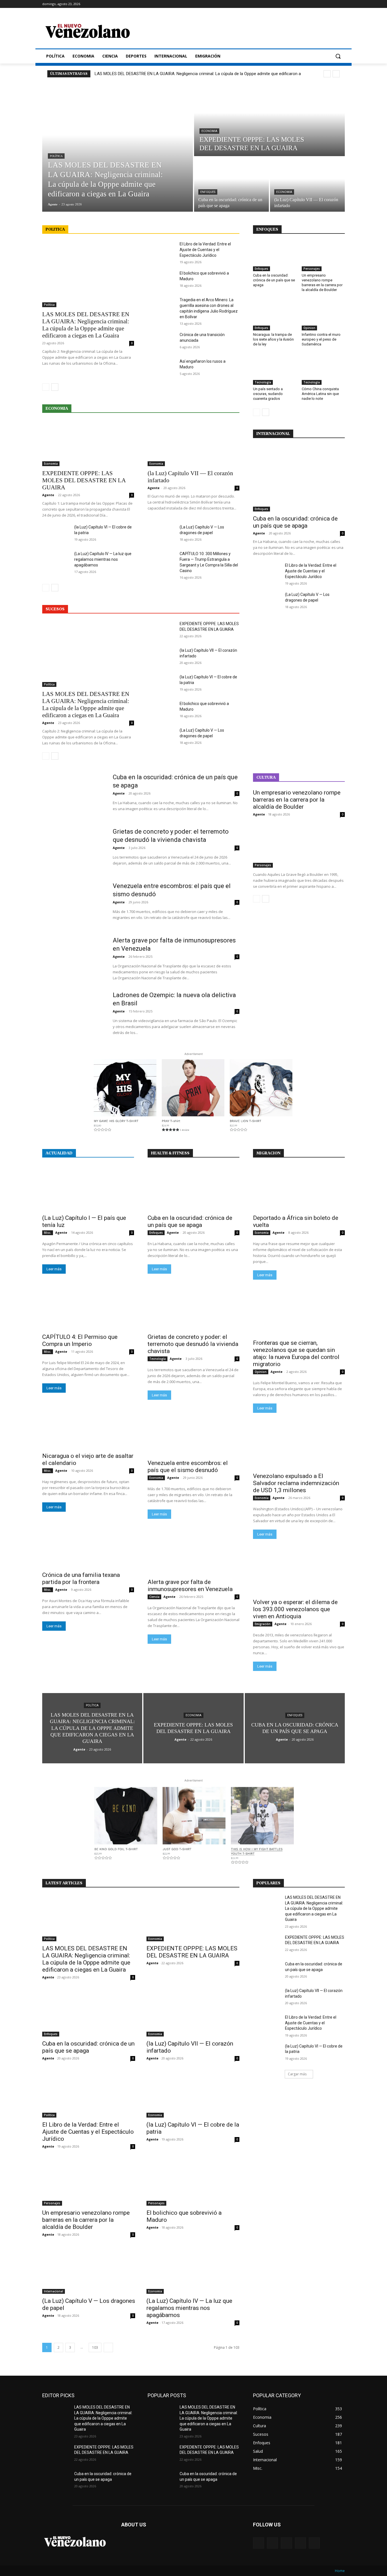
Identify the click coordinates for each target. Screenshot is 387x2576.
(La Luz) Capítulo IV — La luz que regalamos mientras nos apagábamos (103, 559)
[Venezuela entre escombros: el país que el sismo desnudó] (74, 904)
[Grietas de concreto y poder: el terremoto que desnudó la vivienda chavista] (74, 850)
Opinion (309, 328)
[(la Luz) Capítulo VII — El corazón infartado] (307, 184)
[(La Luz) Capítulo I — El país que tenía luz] (88, 1188)
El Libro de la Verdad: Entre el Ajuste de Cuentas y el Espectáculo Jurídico (205, 250)
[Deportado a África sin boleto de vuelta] (299, 1188)
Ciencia (154, 1597)
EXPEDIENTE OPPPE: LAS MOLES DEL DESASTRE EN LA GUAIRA (84, 480)
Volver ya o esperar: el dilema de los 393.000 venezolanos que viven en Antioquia (295, 1609)
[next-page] (55, 387)
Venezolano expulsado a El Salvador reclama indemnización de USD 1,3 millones (296, 1483)
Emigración (263, 1624)
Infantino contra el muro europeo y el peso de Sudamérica (321, 339)
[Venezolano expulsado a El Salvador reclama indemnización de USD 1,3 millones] (299, 1446)
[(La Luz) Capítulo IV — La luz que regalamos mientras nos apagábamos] (56, 560)
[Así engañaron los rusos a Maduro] (161, 368)
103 (95, 2347)
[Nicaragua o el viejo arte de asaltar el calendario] (88, 1426)
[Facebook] (272, 2543)
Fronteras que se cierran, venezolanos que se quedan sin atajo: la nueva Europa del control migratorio (296, 1353)
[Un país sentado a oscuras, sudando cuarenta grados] (275, 370)
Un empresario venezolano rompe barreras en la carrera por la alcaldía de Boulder (322, 283)
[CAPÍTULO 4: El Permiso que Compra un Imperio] (88, 1307)
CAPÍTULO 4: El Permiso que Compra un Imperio (80, 1340)
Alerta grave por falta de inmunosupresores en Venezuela (190, 1586)
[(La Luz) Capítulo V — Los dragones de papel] (161, 534)
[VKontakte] (314, 2543)
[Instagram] (300, 2543)
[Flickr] (286, 2543)
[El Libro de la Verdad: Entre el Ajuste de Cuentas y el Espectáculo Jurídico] (161, 251)
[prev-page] (46, 387)
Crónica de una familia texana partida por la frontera (81, 1578)
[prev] (327, 74)
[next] (336, 74)
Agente (48, 495)
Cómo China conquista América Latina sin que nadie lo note (320, 394)
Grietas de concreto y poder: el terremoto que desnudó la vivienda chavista (193, 1344)
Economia (209, 131)
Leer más (54, 1269)
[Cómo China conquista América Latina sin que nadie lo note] (323, 370)
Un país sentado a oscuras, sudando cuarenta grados (268, 394)
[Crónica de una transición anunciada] (161, 341)
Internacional (54, 2291)
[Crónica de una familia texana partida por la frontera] (88, 1545)
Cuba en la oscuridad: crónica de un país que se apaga (274, 280)
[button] (338, 56)
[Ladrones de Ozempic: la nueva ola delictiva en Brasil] (74, 1013)
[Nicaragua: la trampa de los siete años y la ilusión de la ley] (275, 315)
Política (56, 156)
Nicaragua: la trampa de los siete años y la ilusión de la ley (273, 339)
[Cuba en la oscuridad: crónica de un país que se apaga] (231, 184)
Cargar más (297, 2074)
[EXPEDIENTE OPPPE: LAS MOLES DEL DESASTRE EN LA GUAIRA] (269, 120)
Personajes (312, 269)
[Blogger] (259, 2543)
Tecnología (263, 382)
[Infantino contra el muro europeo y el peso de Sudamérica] (323, 315)
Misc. (48, 1233)
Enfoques (208, 192)
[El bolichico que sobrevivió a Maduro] (161, 280)
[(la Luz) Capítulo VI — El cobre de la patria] (56, 534)
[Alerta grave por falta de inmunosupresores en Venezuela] (74, 959)
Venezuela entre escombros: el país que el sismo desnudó (188, 1467)
